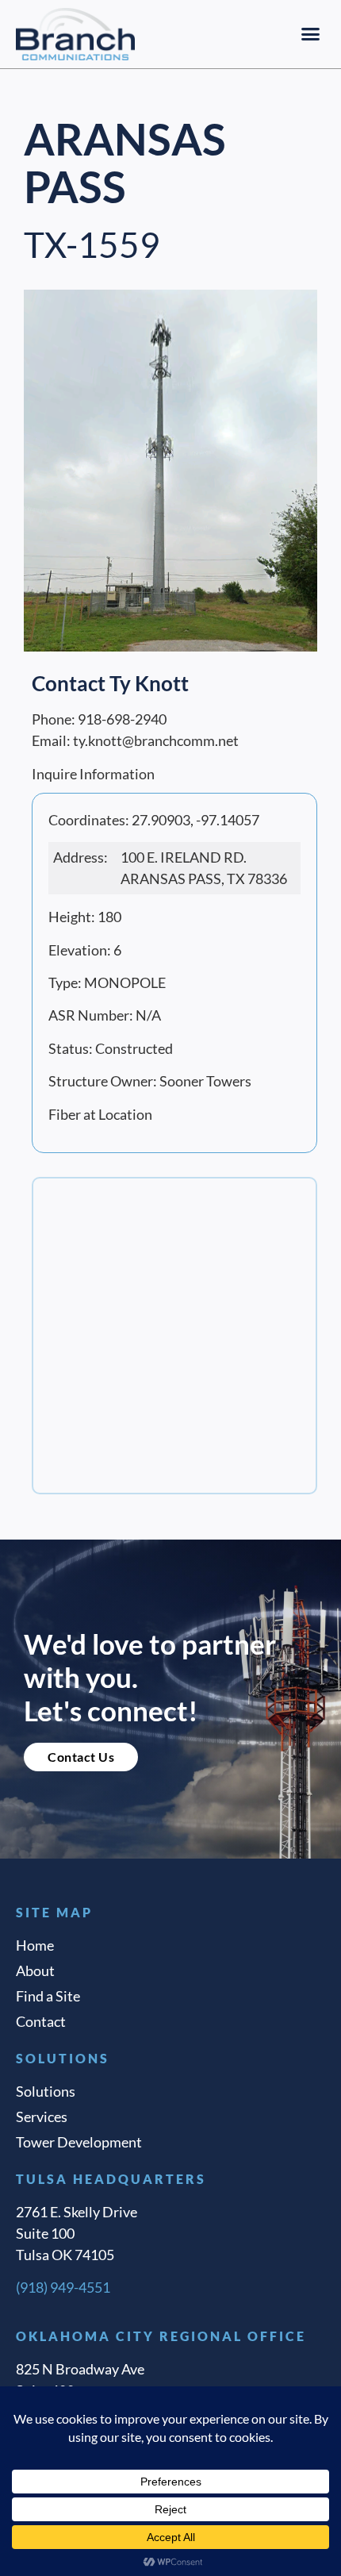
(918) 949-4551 (63, 2287)
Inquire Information (93, 774)
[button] (311, 34)
